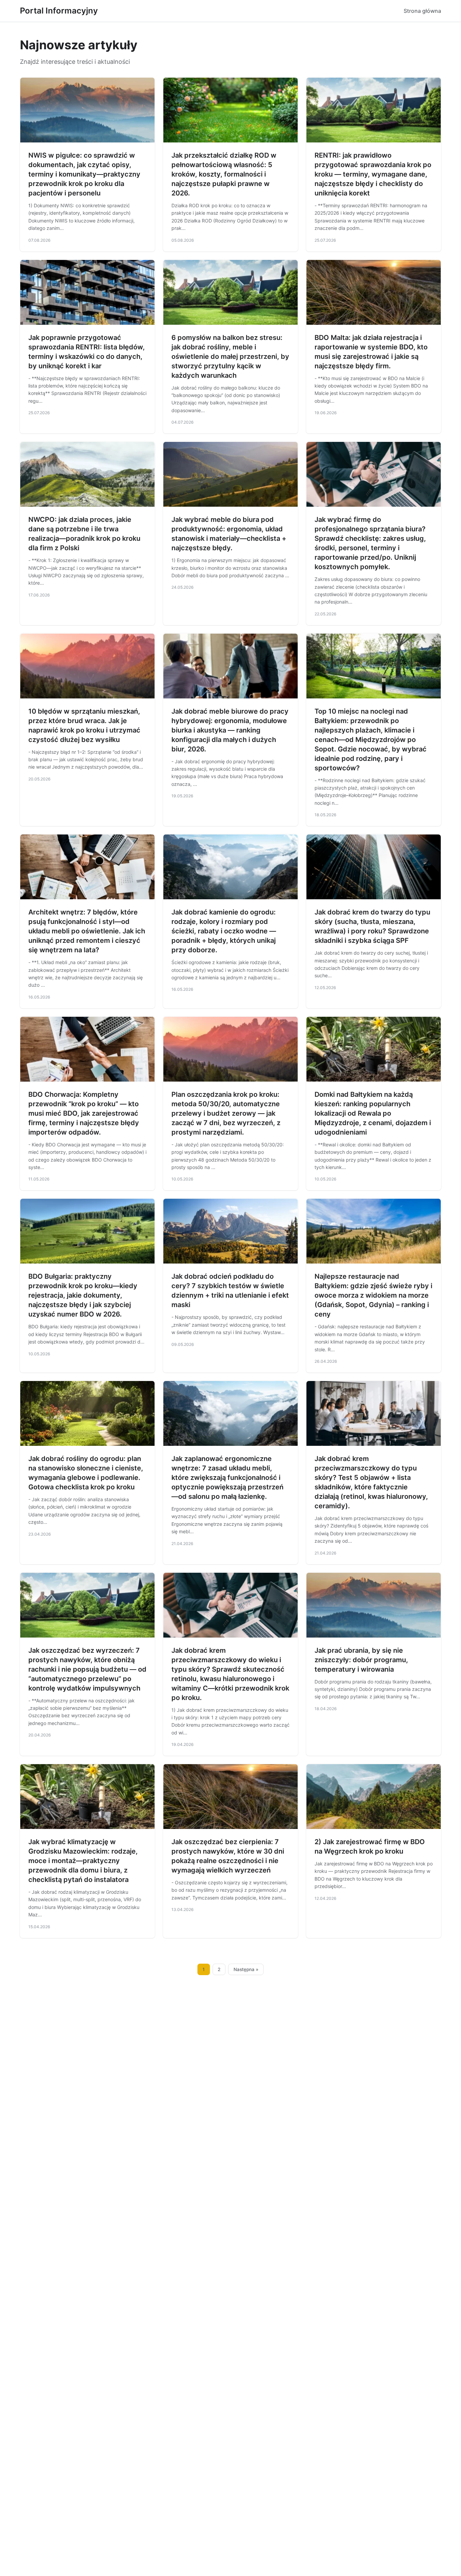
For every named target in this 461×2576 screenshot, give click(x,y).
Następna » (246, 1969)
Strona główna (422, 11)
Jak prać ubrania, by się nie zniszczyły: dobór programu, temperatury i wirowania (361, 1660)
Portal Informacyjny (59, 11)
